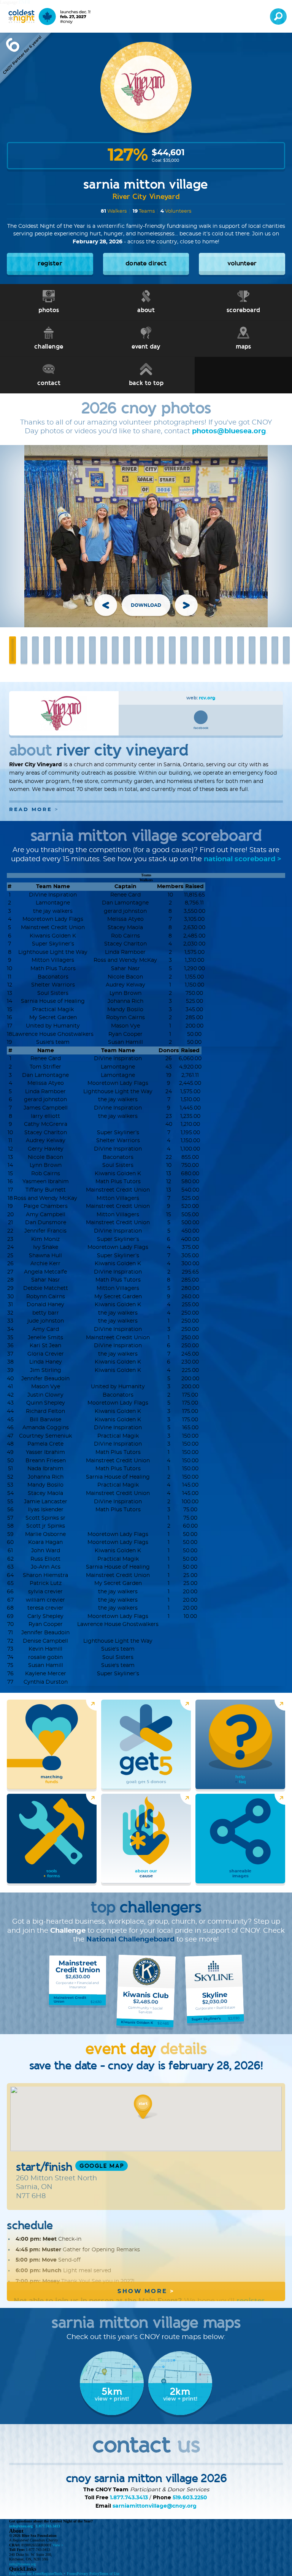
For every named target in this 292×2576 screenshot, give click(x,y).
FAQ (13, 2574)
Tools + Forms (65, 2574)
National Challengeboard (130, 1940)
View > (58, 2545)
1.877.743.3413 (129, 2498)
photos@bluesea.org (229, 431)
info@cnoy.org (21, 2526)
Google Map (102, 2166)
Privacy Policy (88, 2574)
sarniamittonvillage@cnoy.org (155, 2506)
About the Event (29, 2574)
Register (48, 2574)
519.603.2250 (190, 2498)
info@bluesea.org (22, 2564)
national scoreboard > (243, 859)
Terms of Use (109, 2574)
